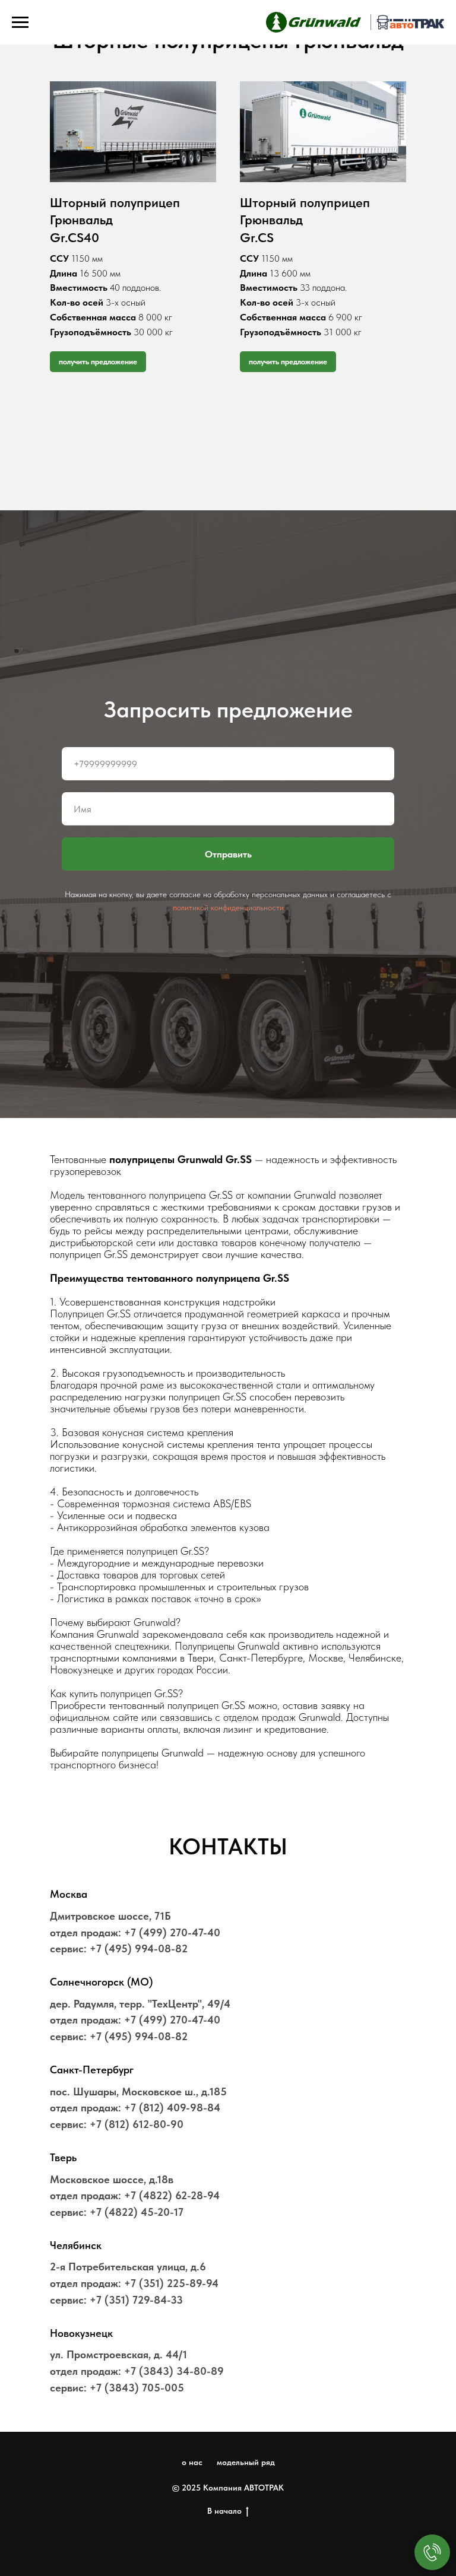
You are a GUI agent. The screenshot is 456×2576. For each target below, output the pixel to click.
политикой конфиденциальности (228, 1891)
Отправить (228, 1838)
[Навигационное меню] (20, 23)
